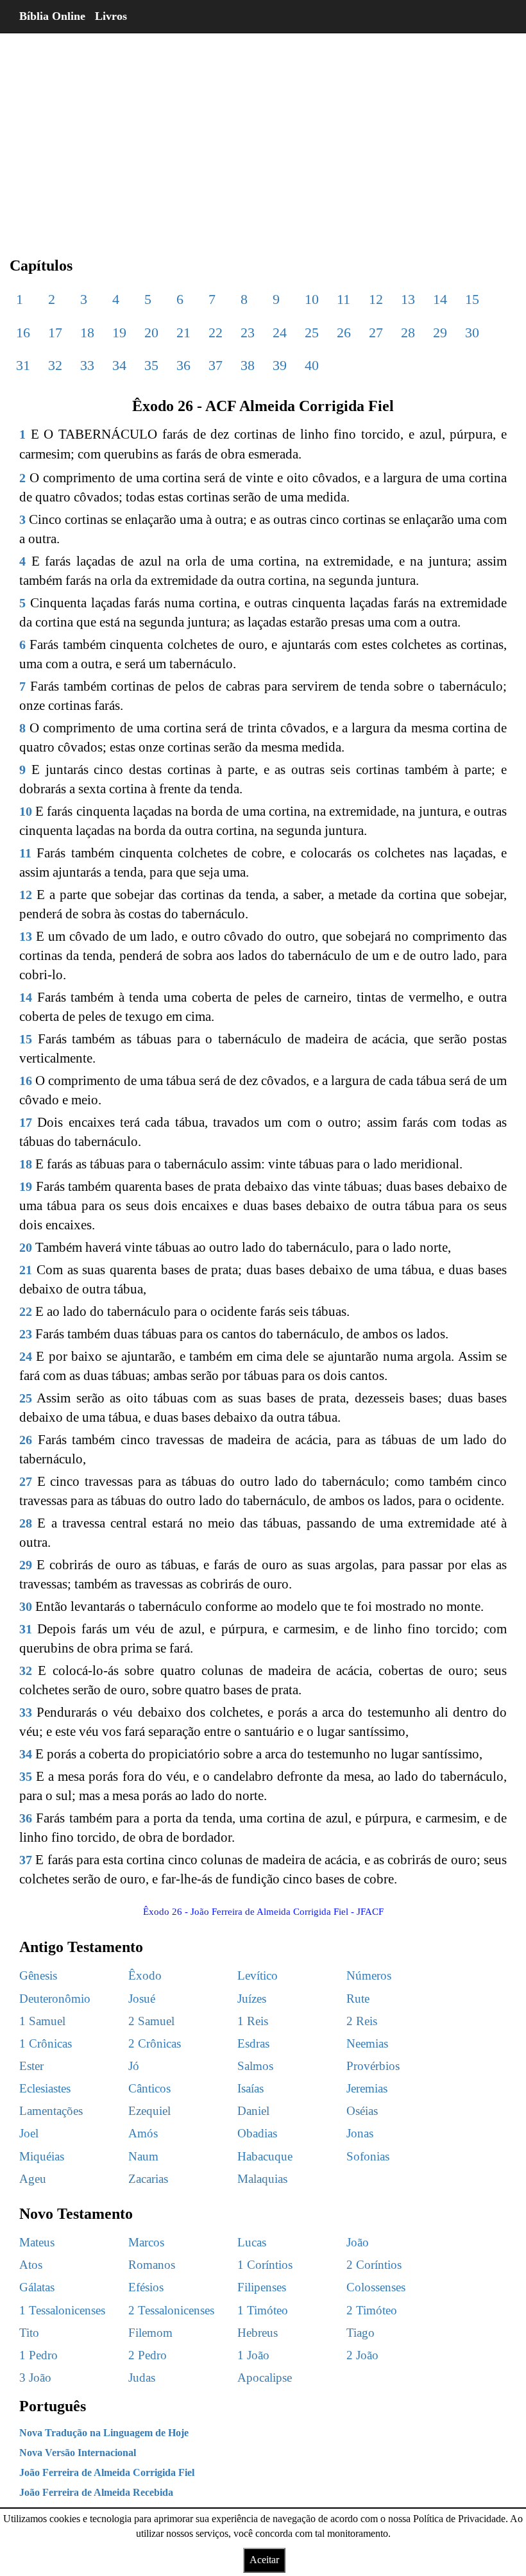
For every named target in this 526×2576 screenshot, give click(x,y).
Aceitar (264, 2560)
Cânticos (149, 2088)
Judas (142, 2378)
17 (55, 333)
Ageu (33, 2179)
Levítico (258, 1975)
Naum (143, 2156)
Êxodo (145, 1975)
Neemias (367, 2043)
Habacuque (265, 2156)
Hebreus (258, 2333)
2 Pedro (148, 2355)
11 (344, 299)
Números (369, 1975)
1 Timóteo (263, 2310)
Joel (29, 2133)
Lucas (252, 2242)
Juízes (252, 1999)
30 (472, 333)
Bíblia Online (52, 16)
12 (376, 299)
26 (344, 333)
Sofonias (368, 2156)
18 (87, 333)
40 (312, 365)
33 (87, 365)
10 (312, 299)
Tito (29, 2333)
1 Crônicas (46, 2043)
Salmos (255, 2066)
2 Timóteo (372, 2310)
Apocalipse (265, 2378)
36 (183, 365)
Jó (134, 2066)
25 (312, 333)
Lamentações (51, 2111)
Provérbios (373, 2066)
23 (248, 333)
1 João (253, 2355)
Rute (358, 1999)
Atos (31, 2265)
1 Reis (253, 2021)
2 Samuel (151, 2021)
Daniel (253, 2111)
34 (119, 365)
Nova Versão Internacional (78, 2453)
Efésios (146, 2287)
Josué (142, 1999)
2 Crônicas (155, 2043)
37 (216, 365)
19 (119, 333)
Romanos (152, 2265)
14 (440, 299)
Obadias (257, 2133)
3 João (35, 2378)
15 (472, 299)
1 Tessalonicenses (62, 2310)
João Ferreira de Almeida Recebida (96, 2492)
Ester (31, 2066)
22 (216, 333)
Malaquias (262, 2179)
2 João (362, 2355)
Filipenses (262, 2287)
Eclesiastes (45, 2088)
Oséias (362, 2111)
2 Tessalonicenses (171, 2310)
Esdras (253, 2043)
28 (408, 333)
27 (376, 333)
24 (280, 333)
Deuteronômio (55, 1999)
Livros (111, 16)
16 (23, 333)
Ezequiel (149, 2111)
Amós (143, 2133)
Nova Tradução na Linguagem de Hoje (104, 2433)
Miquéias (42, 2156)
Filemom (150, 2333)
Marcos (146, 2242)
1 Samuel (42, 2021)
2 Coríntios (374, 2265)
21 (183, 333)
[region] (263, 135)
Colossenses (376, 2287)
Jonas (360, 2133)
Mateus (37, 2242)
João (358, 2242)
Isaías (250, 2088)
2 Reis (362, 2021)
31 (23, 365)
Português (53, 2406)
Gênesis (38, 1975)
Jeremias (367, 2088)
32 (55, 365)
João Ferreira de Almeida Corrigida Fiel (107, 2472)
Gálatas (37, 2287)
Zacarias (148, 2179)
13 (408, 299)
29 (440, 333)
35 (151, 365)
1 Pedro (38, 2355)
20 (151, 333)
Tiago (361, 2333)
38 (248, 365)
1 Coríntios (265, 2265)
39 (280, 365)
